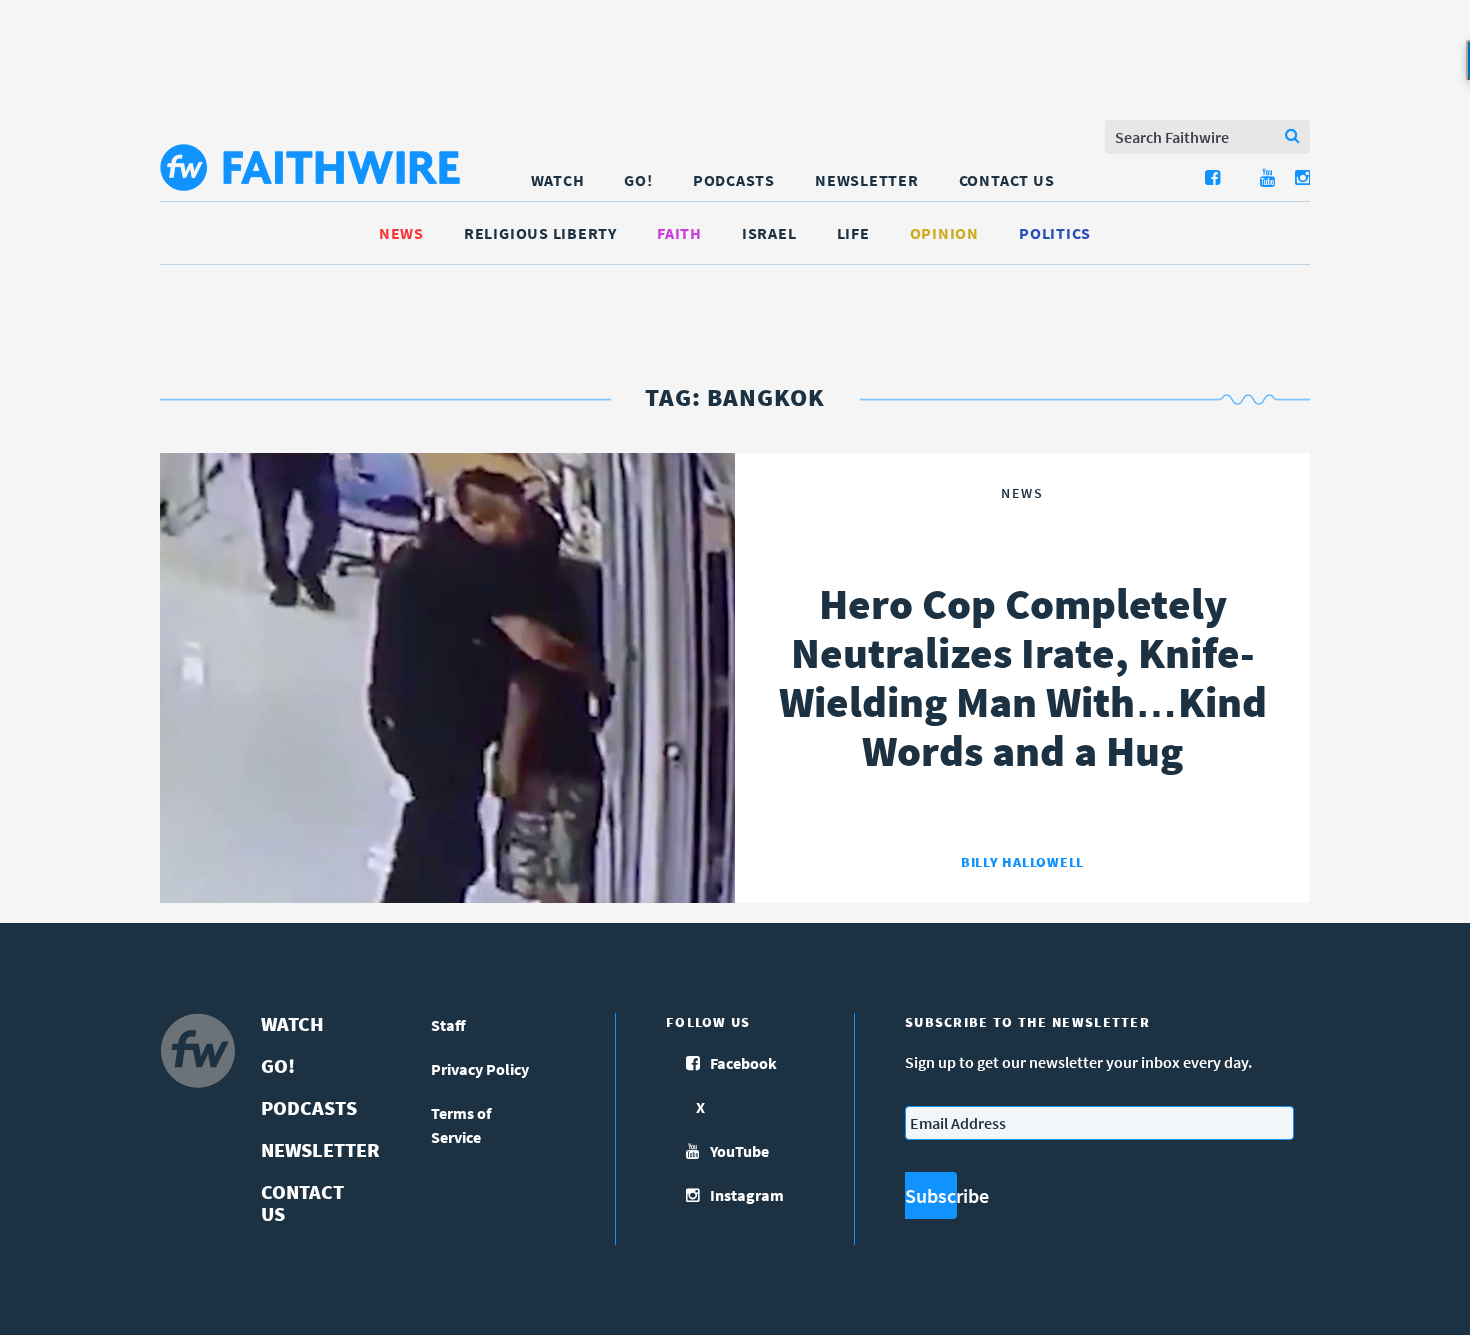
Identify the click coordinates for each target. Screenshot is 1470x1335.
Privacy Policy (480, 1069)
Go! (638, 180)
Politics (1055, 233)
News (401, 233)
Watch (558, 180)
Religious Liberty (540, 233)
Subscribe (931, 1195)
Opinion (944, 233)
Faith (679, 233)
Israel (769, 233)
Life (853, 233)
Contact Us (1007, 180)
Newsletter (867, 180)
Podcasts (734, 180)
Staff (448, 1025)
